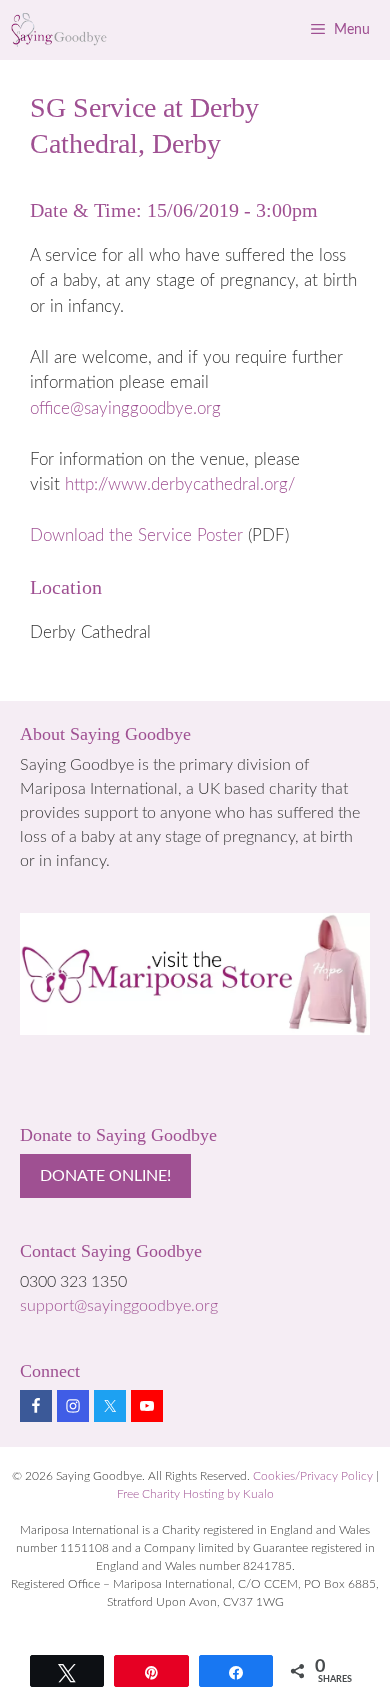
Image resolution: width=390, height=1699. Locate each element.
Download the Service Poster (136, 535)
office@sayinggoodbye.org (125, 408)
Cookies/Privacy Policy (313, 1476)
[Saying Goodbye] (59, 30)
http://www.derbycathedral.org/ (180, 484)
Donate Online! (105, 1176)
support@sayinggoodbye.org (119, 1306)
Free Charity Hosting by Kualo (195, 1494)
